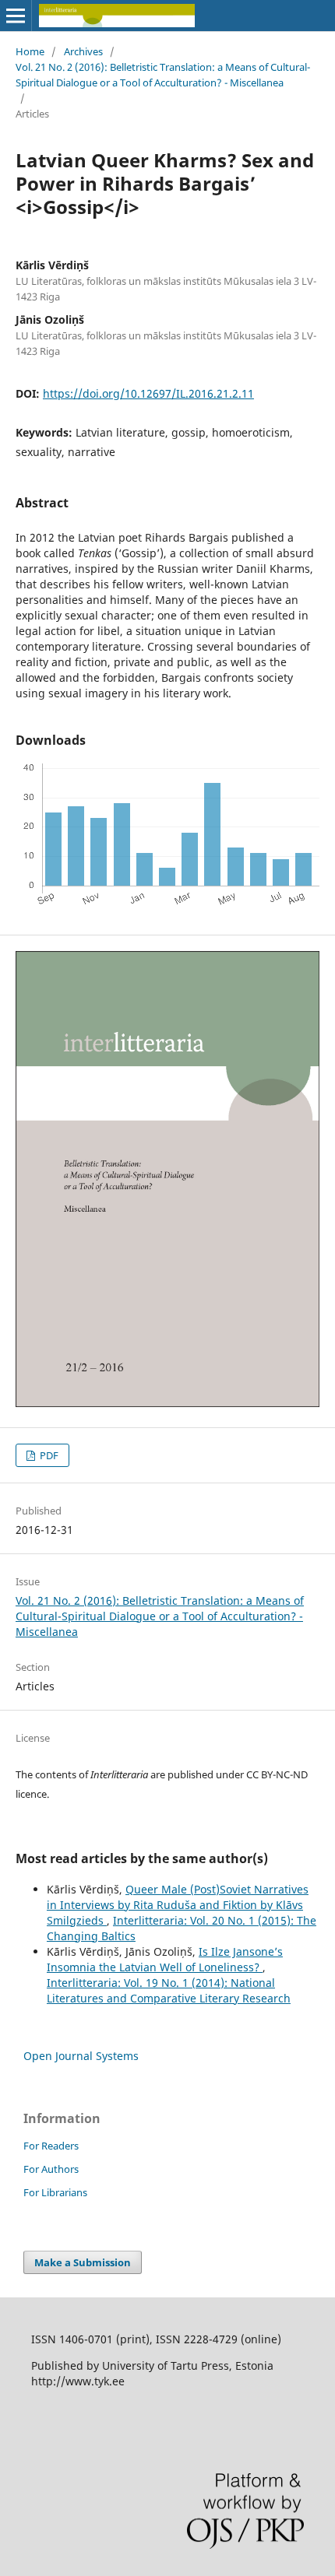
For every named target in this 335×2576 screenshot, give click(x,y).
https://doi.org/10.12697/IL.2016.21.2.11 (148, 393)
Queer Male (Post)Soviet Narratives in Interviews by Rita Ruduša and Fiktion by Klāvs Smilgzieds (178, 1905)
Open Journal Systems (81, 2056)
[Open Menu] (16, 16)
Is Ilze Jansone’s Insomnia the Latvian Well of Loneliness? (165, 1959)
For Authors (51, 2169)
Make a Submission (83, 2262)
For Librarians (55, 2192)
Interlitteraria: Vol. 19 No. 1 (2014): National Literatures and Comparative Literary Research (169, 1990)
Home (30, 51)
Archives (83, 51)
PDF (48, 1455)
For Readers (51, 2146)
